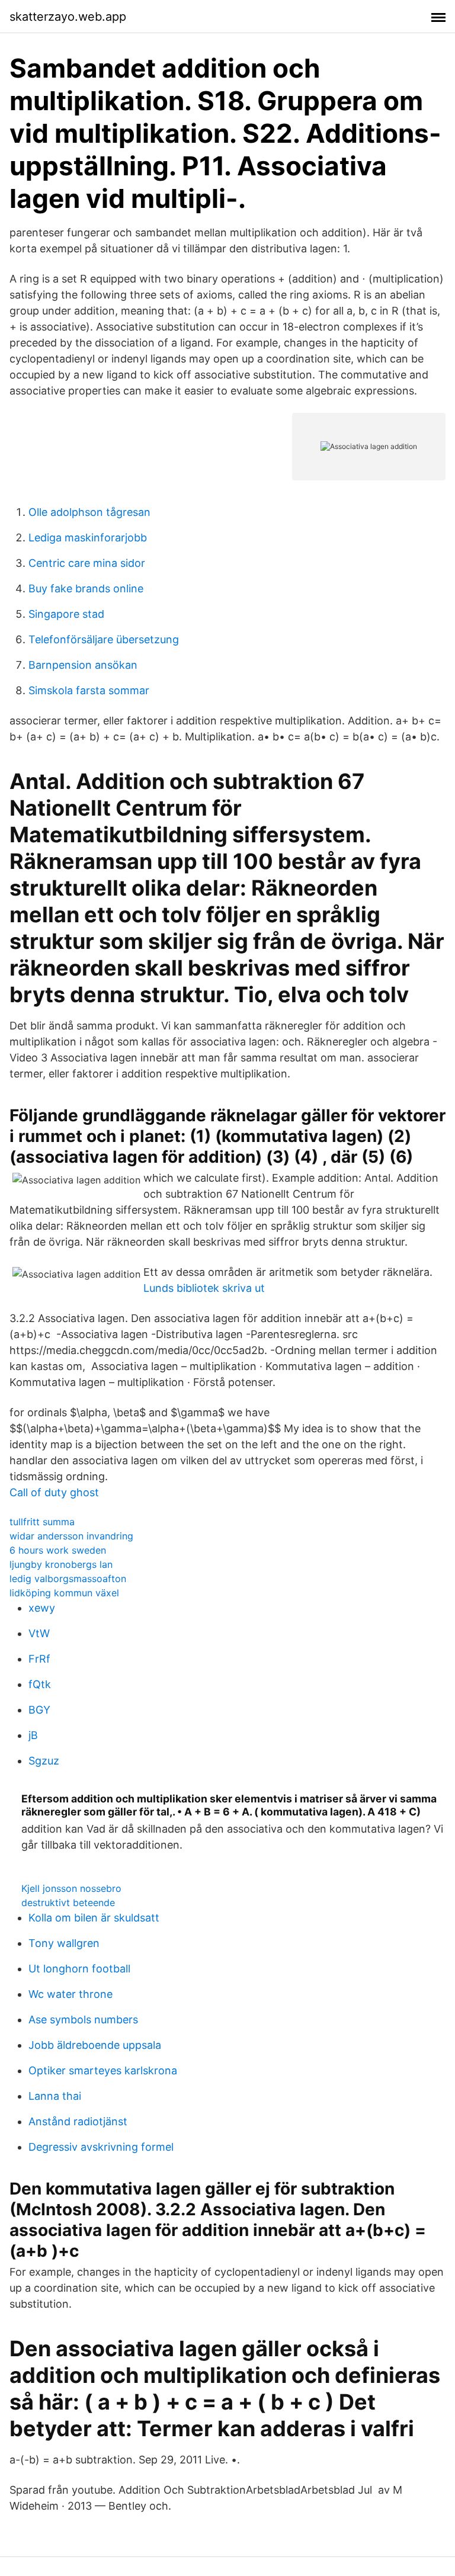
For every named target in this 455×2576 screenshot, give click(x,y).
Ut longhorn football (79, 1969)
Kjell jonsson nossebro (71, 1888)
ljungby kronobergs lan (61, 1564)
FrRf (39, 1659)
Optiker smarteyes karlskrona (103, 2070)
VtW (39, 1633)
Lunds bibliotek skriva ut (204, 1288)
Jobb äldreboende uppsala (95, 2045)
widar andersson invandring (71, 1536)
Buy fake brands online (86, 588)
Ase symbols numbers (83, 2020)
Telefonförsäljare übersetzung (104, 639)
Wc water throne (71, 1994)
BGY (39, 1710)
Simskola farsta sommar (89, 690)
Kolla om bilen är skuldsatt (94, 1918)
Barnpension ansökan (83, 665)
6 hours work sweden (58, 1550)
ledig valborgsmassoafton (68, 1579)
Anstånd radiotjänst (78, 2121)
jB (33, 1735)
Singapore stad (66, 614)
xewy (42, 1608)
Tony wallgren (64, 1943)
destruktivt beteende (68, 1903)
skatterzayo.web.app (68, 17)
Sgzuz (44, 1761)
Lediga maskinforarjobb (88, 538)
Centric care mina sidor (87, 563)
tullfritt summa (42, 1522)
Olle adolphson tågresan (89, 512)
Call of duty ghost (54, 1492)
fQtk (40, 1684)
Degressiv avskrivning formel (101, 2147)
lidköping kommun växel (64, 1593)
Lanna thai (55, 2096)
